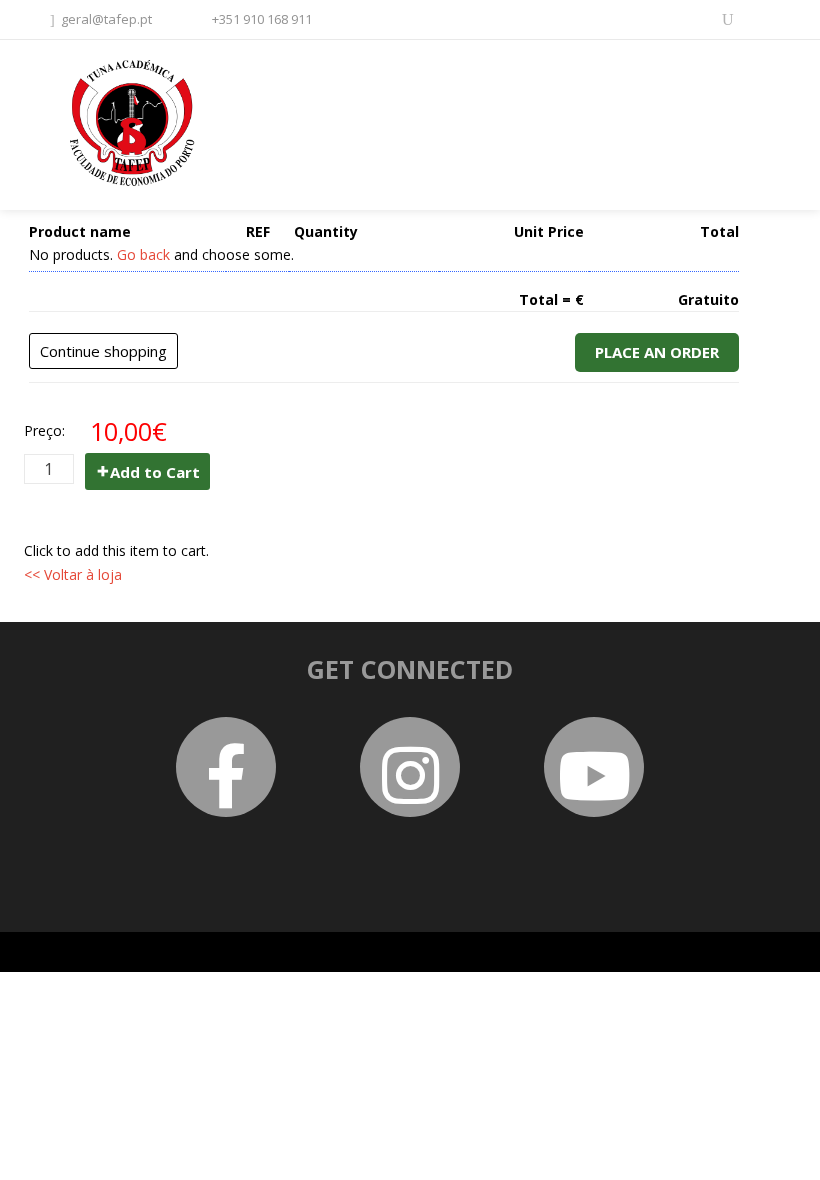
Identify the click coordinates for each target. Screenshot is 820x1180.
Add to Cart (155, 472)
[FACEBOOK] (692, 18)
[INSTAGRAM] (764, 18)
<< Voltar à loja (73, 574)
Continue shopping (103, 351)
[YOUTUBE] (728, 18)
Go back (143, 254)
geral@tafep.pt (106, 19)
